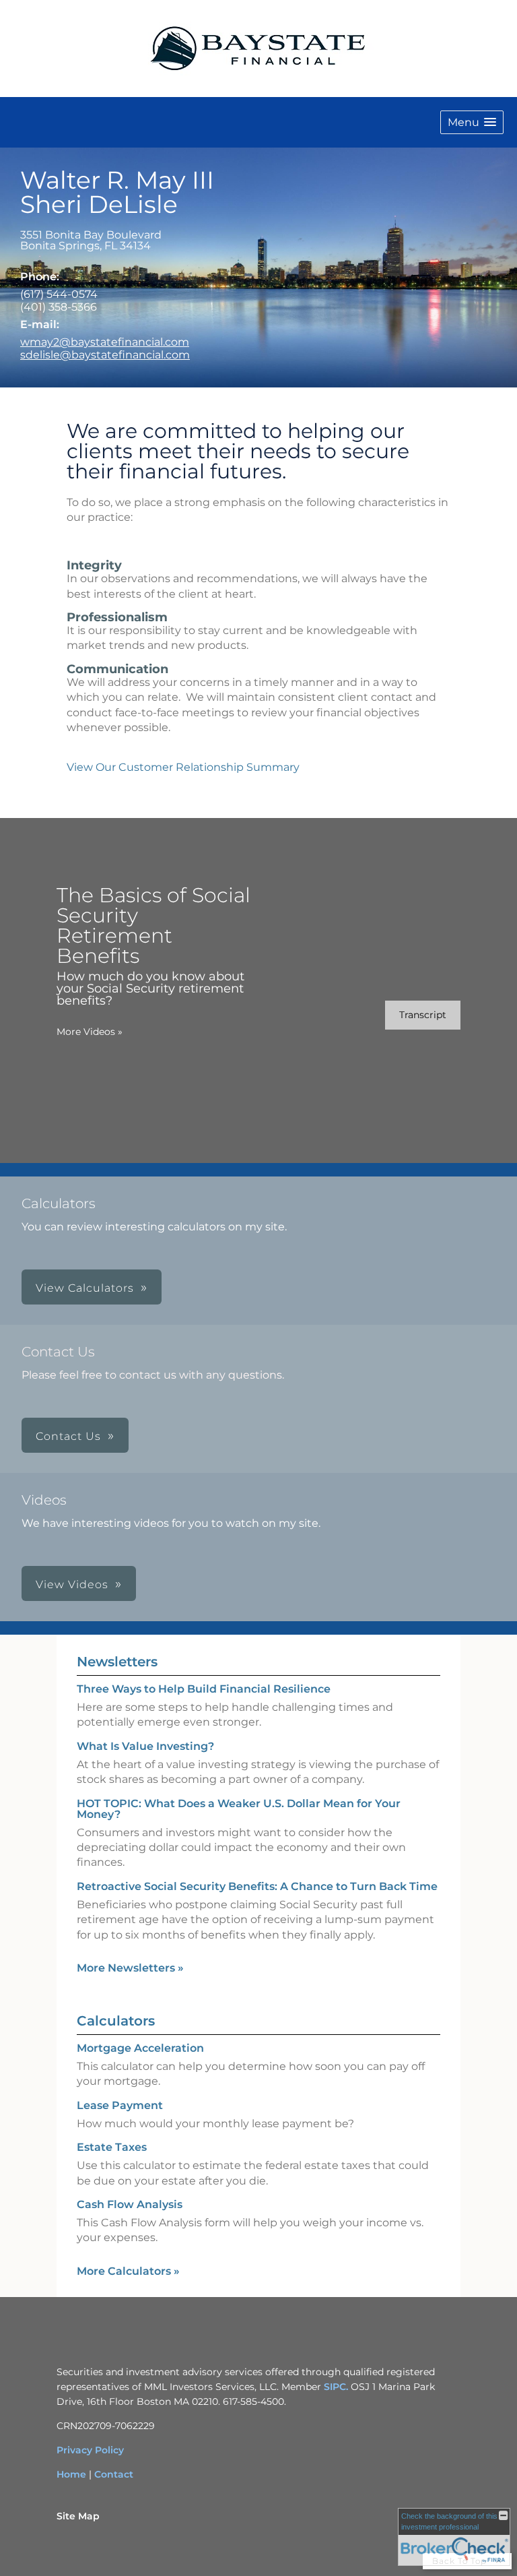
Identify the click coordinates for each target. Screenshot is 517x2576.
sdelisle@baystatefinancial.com (105, 355)
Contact (114, 2474)
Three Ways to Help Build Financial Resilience (204, 1689)
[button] (472, 122)
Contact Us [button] (68, 1436)
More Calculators (128, 2271)
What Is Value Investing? (145, 1746)
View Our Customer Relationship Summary (183, 767)
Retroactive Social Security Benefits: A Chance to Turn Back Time (257, 1886)
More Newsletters (130, 1968)
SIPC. (336, 2387)
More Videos (90, 1032)
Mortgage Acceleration (140, 2048)
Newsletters (117, 1662)
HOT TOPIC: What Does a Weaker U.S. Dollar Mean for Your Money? (239, 1809)
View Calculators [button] (85, 1288)
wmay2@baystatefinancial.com (105, 342)
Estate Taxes (112, 2147)
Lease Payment (120, 2105)
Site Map (78, 2516)
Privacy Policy (90, 2450)
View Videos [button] (72, 1584)
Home (71, 2474)
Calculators (116, 2021)
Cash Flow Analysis (130, 2204)
